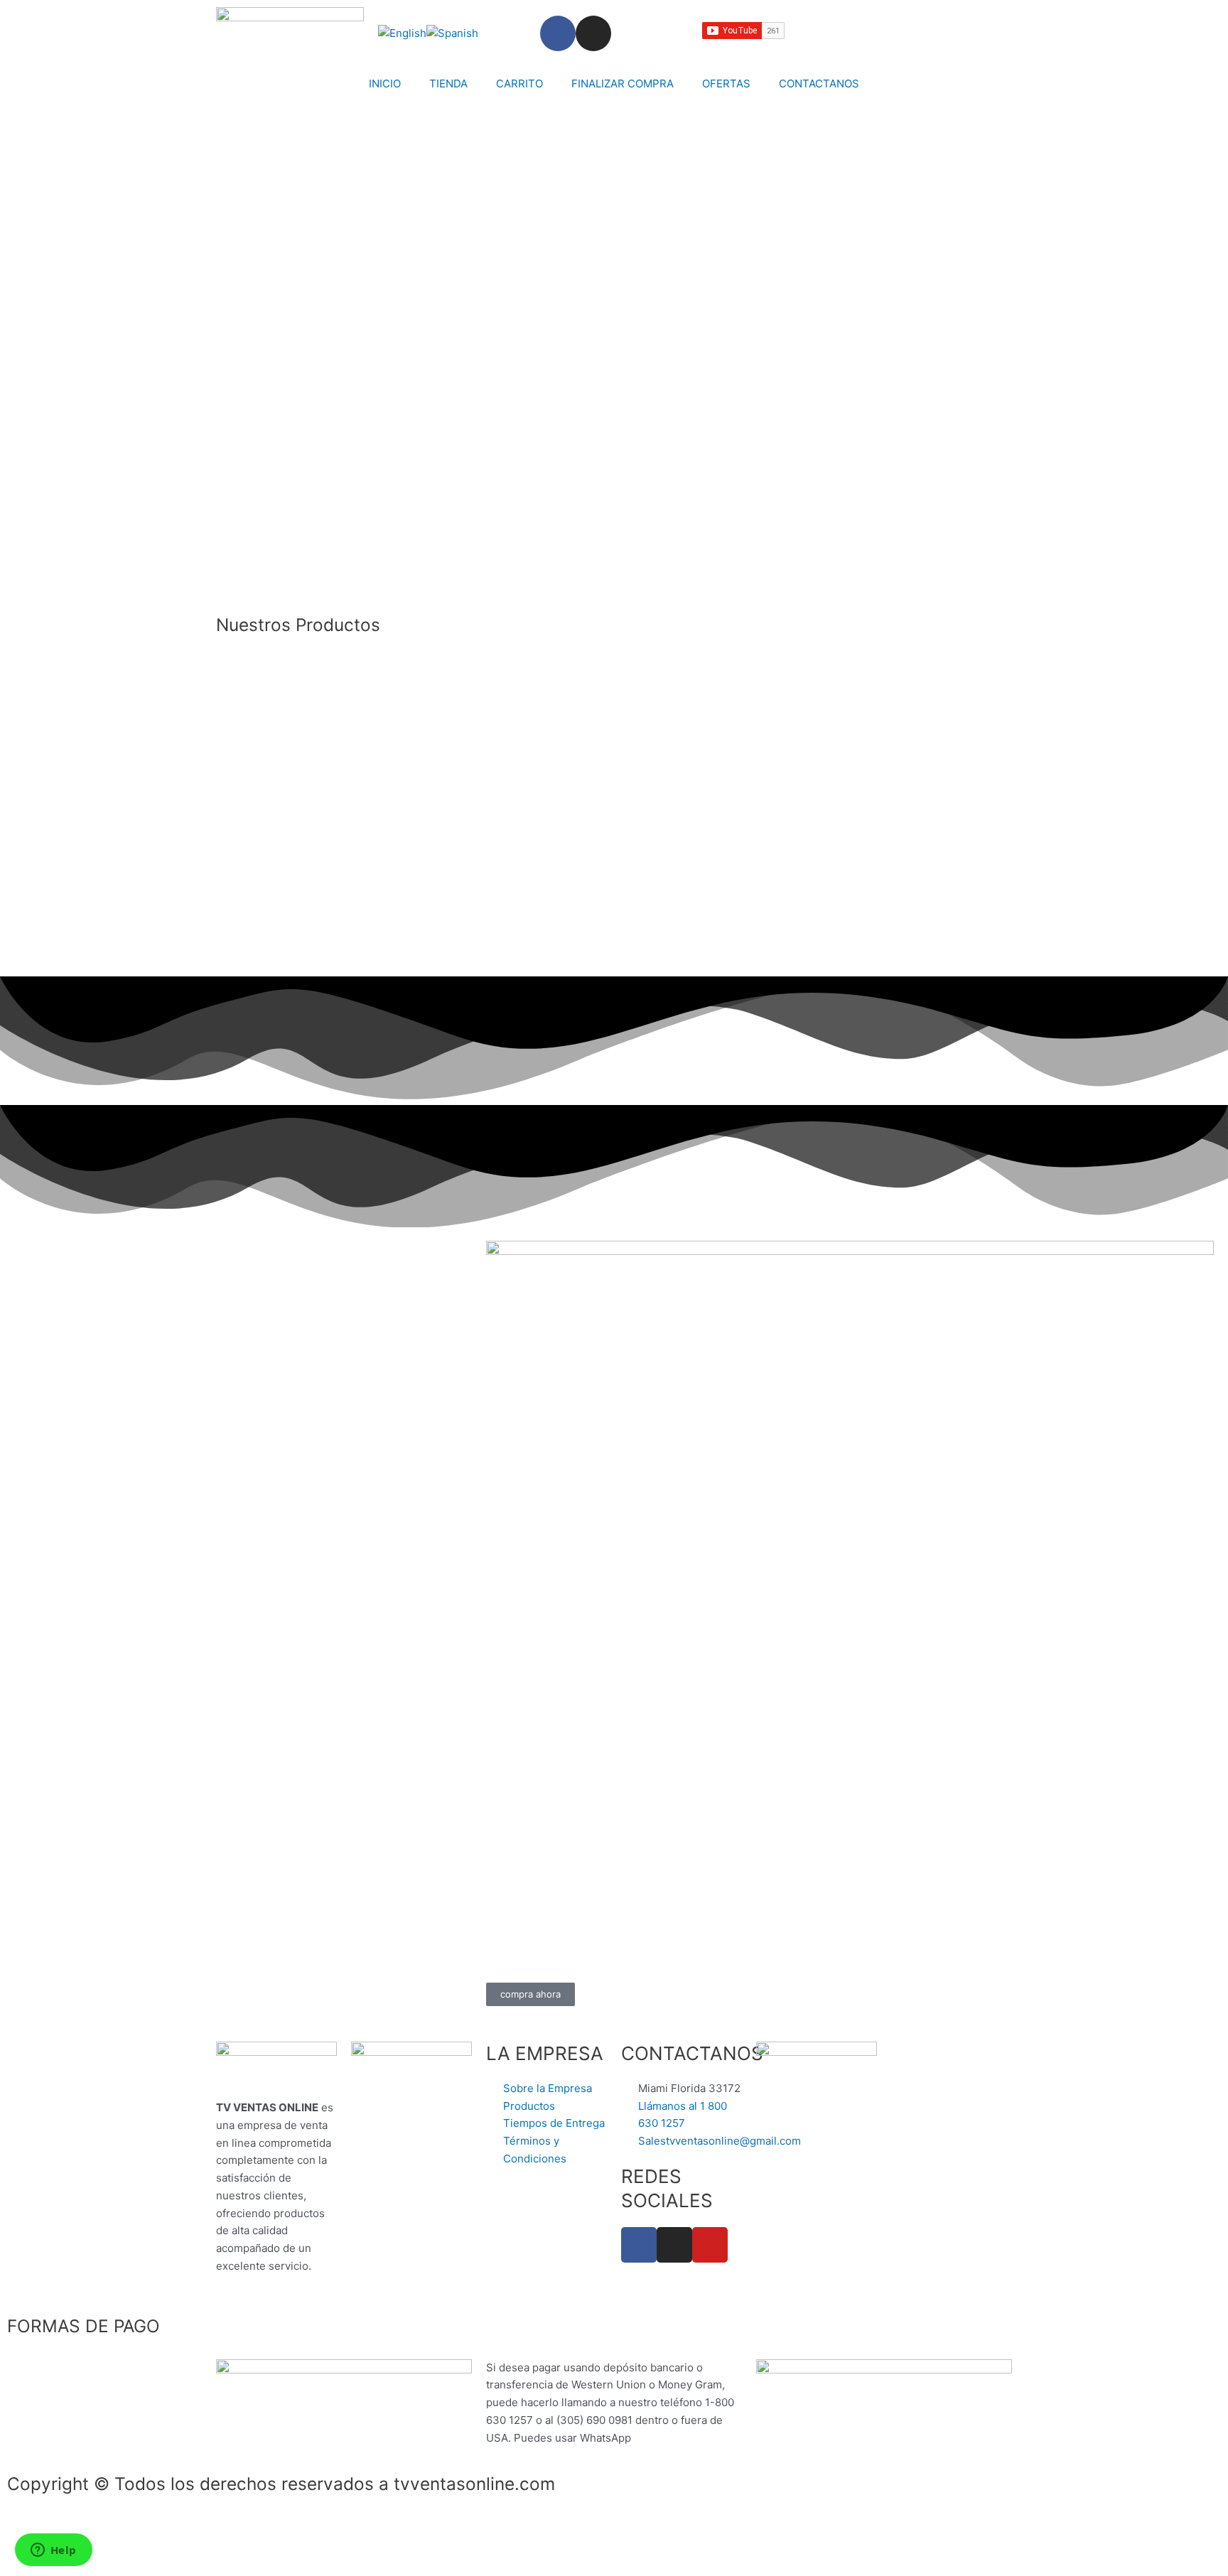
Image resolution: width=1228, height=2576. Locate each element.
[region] (614, 361)
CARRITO (519, 83)
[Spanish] (452, 33)
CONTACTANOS (819, 83)
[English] (402, 33)
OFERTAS (726, 83)
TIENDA (448, 83)
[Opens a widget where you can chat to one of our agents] (53, 2551)
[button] (614, 551)
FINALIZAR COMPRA (623, 83)
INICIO (385, 83)
